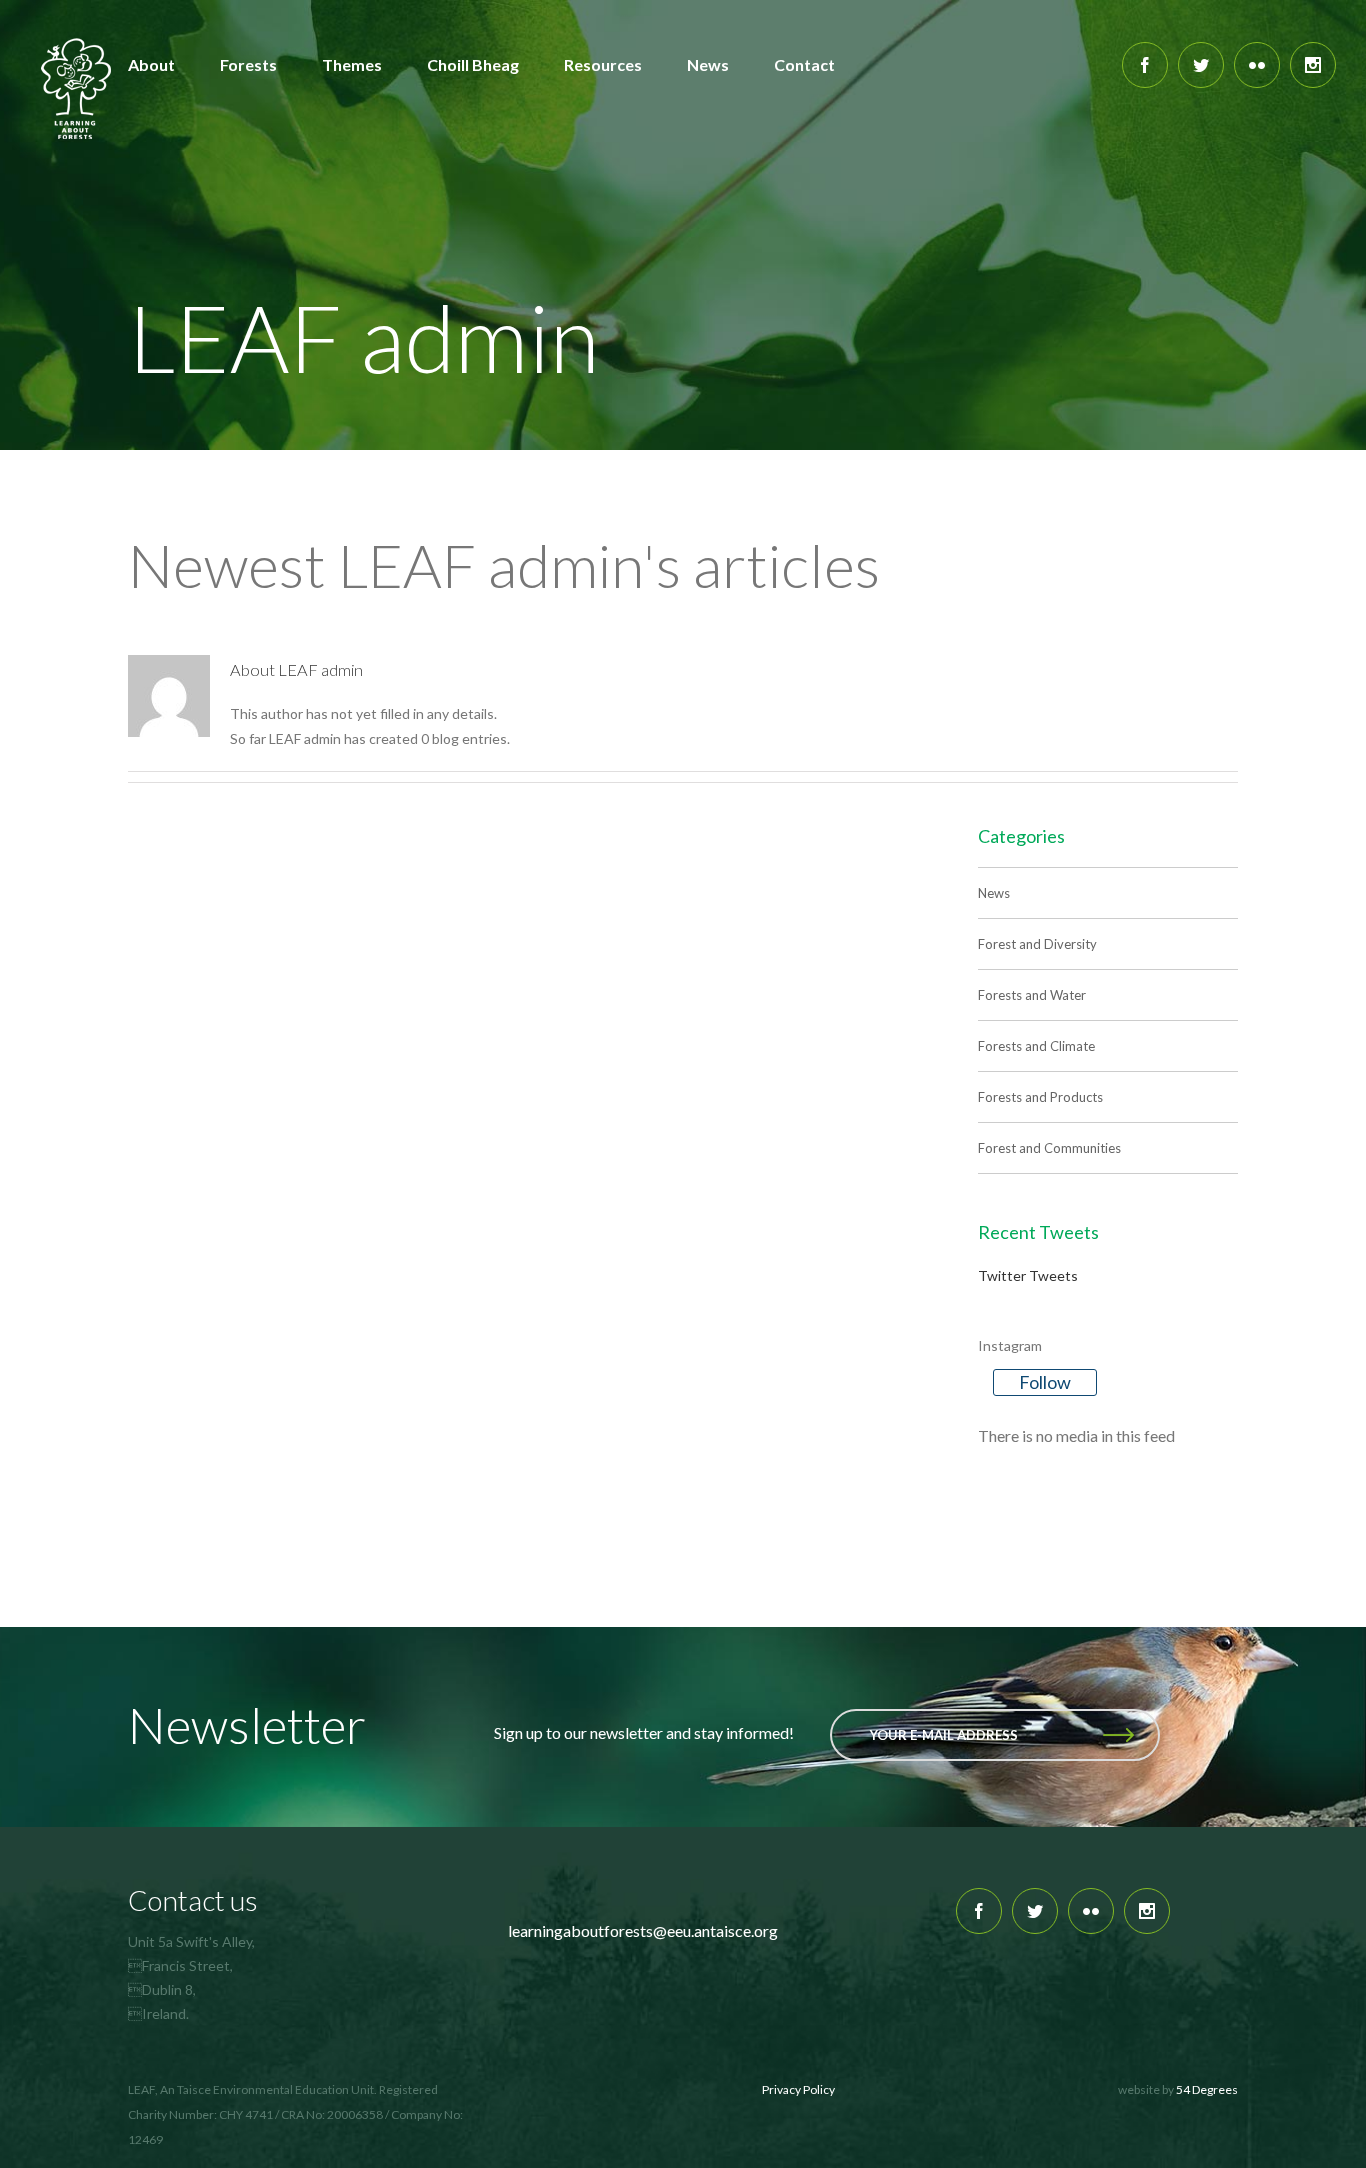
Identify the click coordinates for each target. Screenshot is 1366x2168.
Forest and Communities (1049, 1148)
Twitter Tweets (1028, 1275)
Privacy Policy (798, 2089)
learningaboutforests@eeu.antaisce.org (643, 1930)
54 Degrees (1207, 2089)
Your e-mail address (944, 1735)
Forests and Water (1032, 995)
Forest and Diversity (1037, 944)
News (994, 893)
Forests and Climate (1036, 1046)
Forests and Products (1040, 1097)
